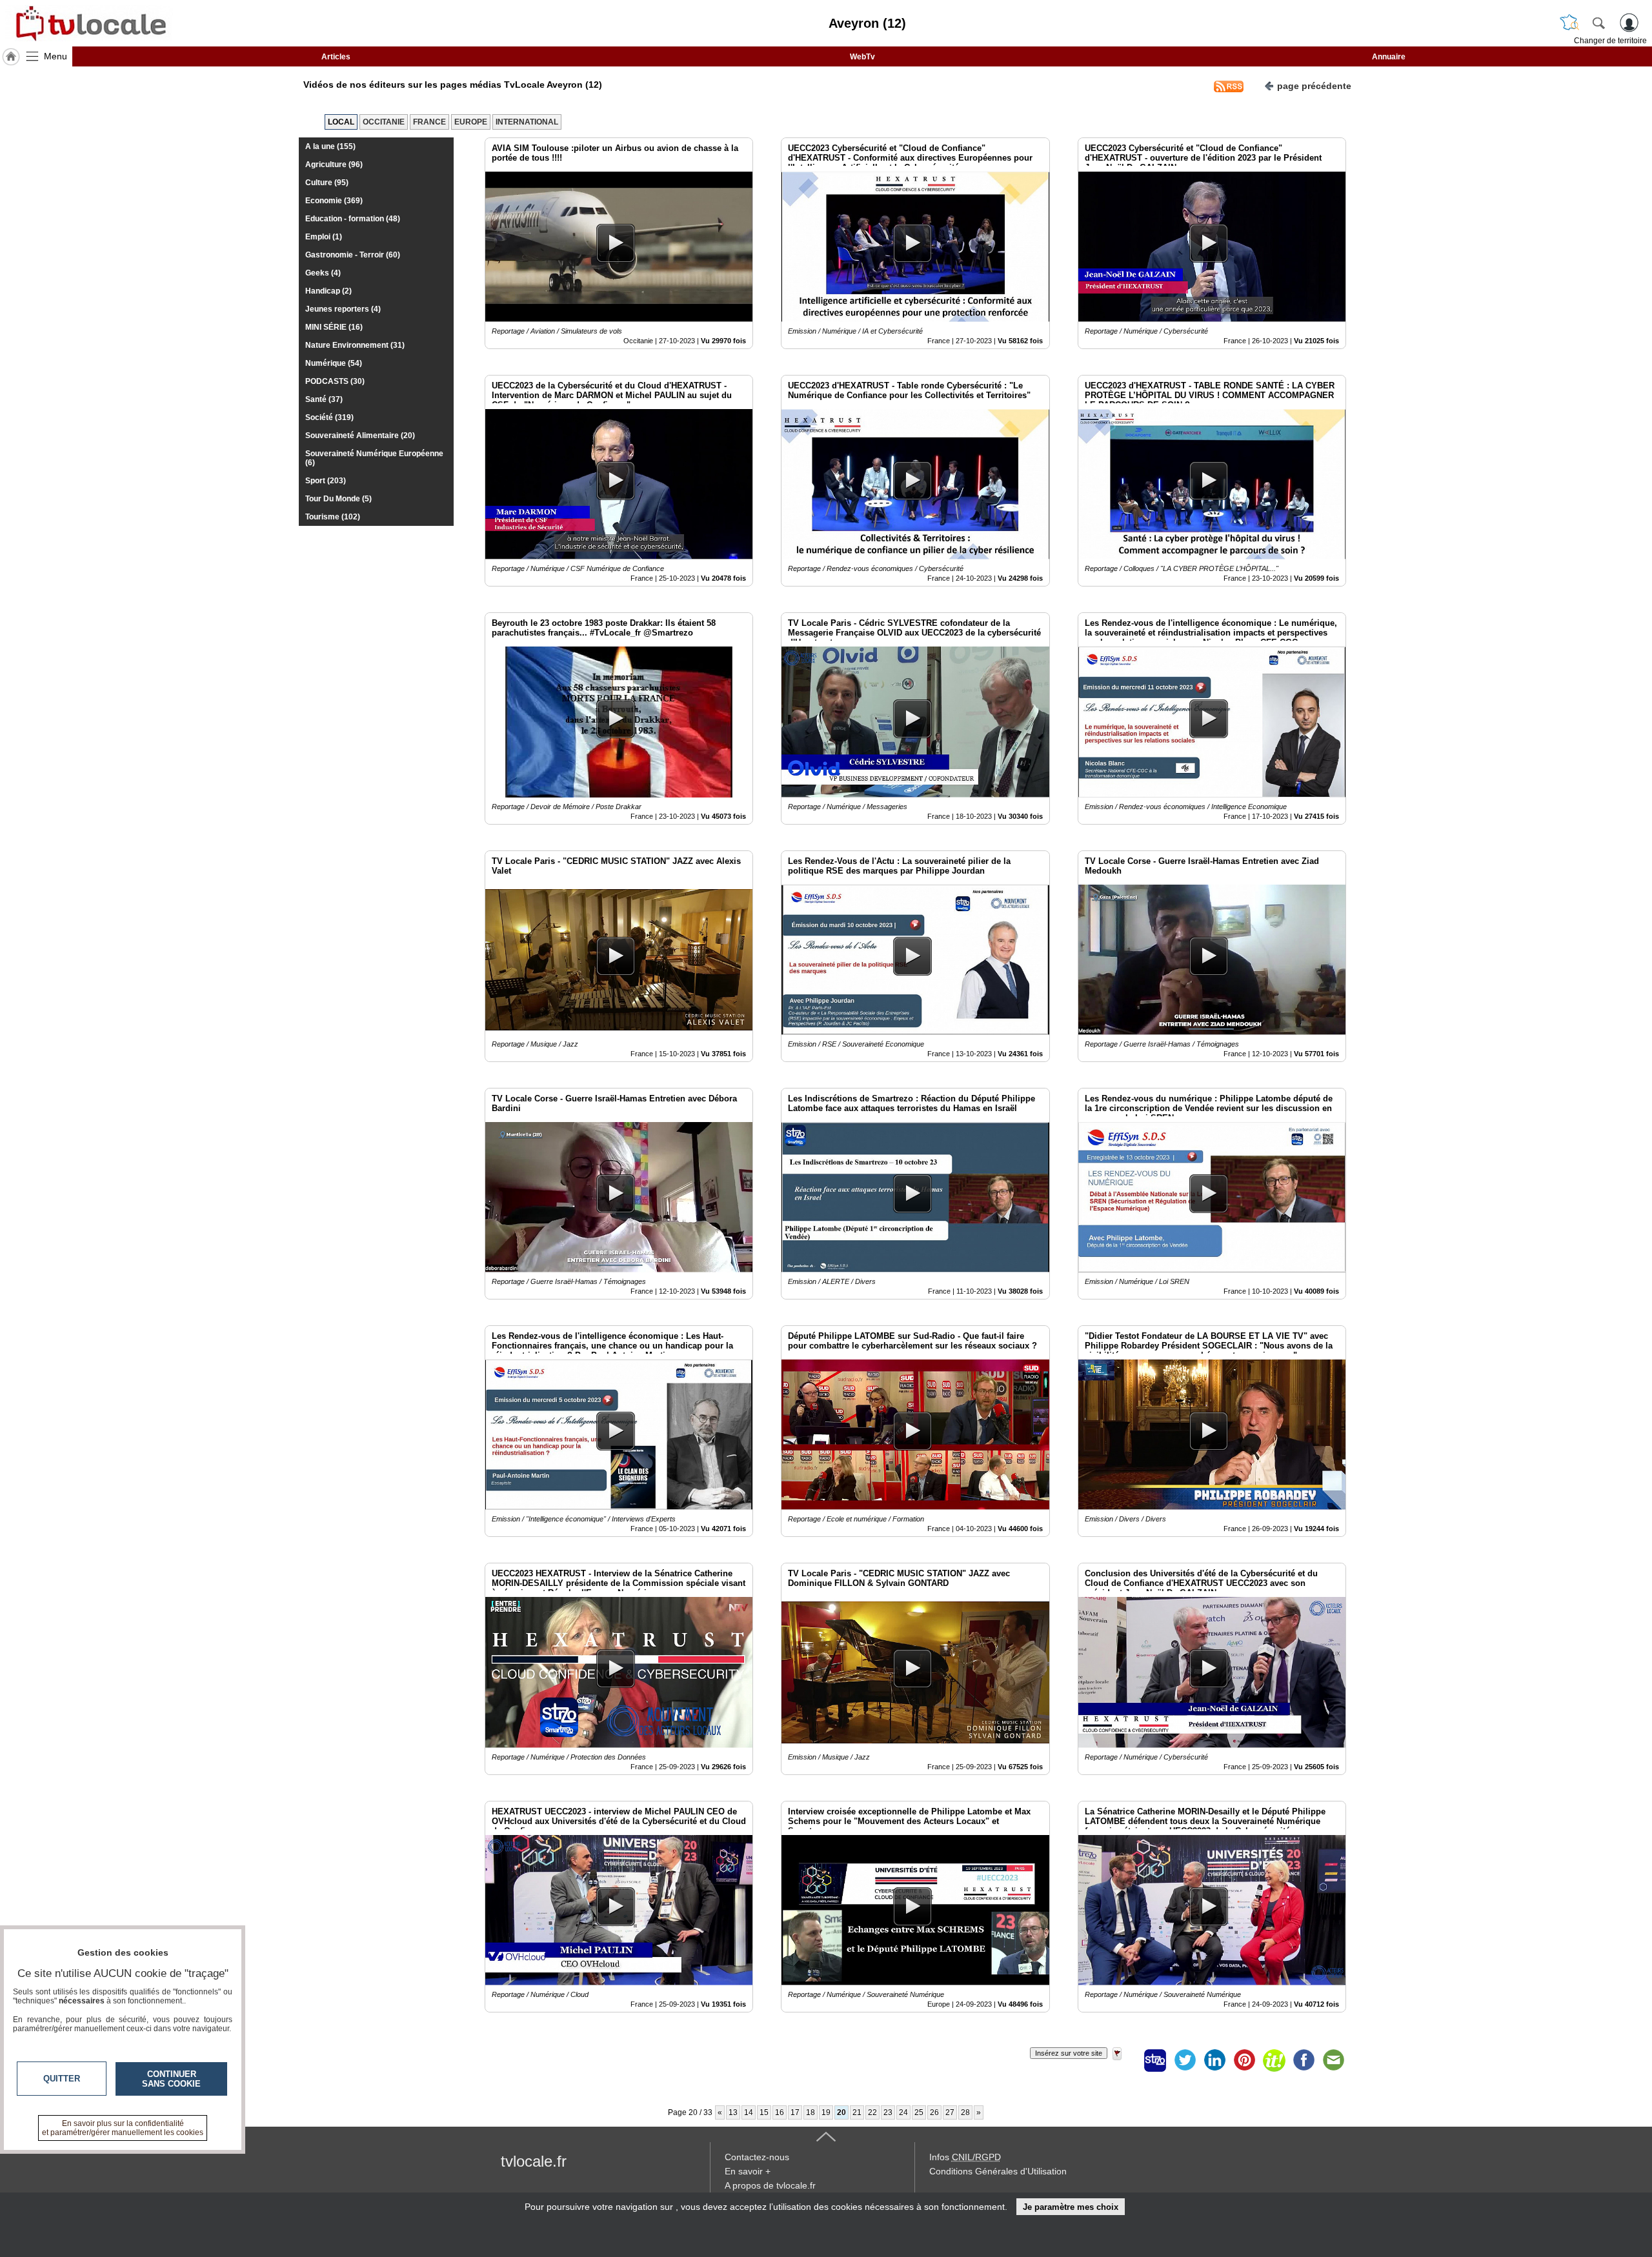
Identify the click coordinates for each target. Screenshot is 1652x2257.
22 (872, 2112)
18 (811, 2112)
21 (857, 2112)
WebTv (862, 57)
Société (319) (329, 417)
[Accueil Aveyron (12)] (11, 57)
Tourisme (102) (333, 517)
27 (950, 2112)
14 (749, 2112)
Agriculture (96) (334, 165)
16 (780, 2112)
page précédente (1314, 86)
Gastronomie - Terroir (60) (353, 255)
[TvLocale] (89, 23)
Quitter (62, 2079)
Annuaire (1389, 57)
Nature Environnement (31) (355, 345)
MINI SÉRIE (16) (334, 327)
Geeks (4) (323, 273)
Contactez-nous (757, 2157)
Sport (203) (326, 481)
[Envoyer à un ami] (1333, 2060)
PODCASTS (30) (335, 381)
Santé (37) (324, 399)
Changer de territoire (1610, 41)
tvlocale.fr (534, 2161)
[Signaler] (1125, 2060)
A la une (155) (330, 146)
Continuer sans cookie (171, 2079)
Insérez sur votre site (1069, 2053)
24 (903, 2112)
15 (764, 2112)
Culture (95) (327, 183)
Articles (336, 57)
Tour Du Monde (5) (338, 499)
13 (733, 2112)
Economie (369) (334, 201)
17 (795, 2112)
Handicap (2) (328, 291)
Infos (965, 2157)
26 (934, 2112)
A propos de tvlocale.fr (770, 2185)
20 (841, 2112)
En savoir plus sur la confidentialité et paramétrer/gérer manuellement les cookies (123, 2128)
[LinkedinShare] (1214, 2060)
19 (826, 2112)
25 (919, 2112)
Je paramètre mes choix (1071, 2207)
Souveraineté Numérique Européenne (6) (374, 458)
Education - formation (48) (353, 219)
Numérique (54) (334, 363)
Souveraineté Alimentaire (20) (360, 436)
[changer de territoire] (1569, 23)
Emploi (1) (324, 237)
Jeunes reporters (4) (343, 309)
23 (888, 2112)
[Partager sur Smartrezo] (1155, 2060)
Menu (55, 56)
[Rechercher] (1598, 23)
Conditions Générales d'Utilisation (998, 2171)
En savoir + (748, 2171)
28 (965, 2112)
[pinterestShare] (1244, 2060)
